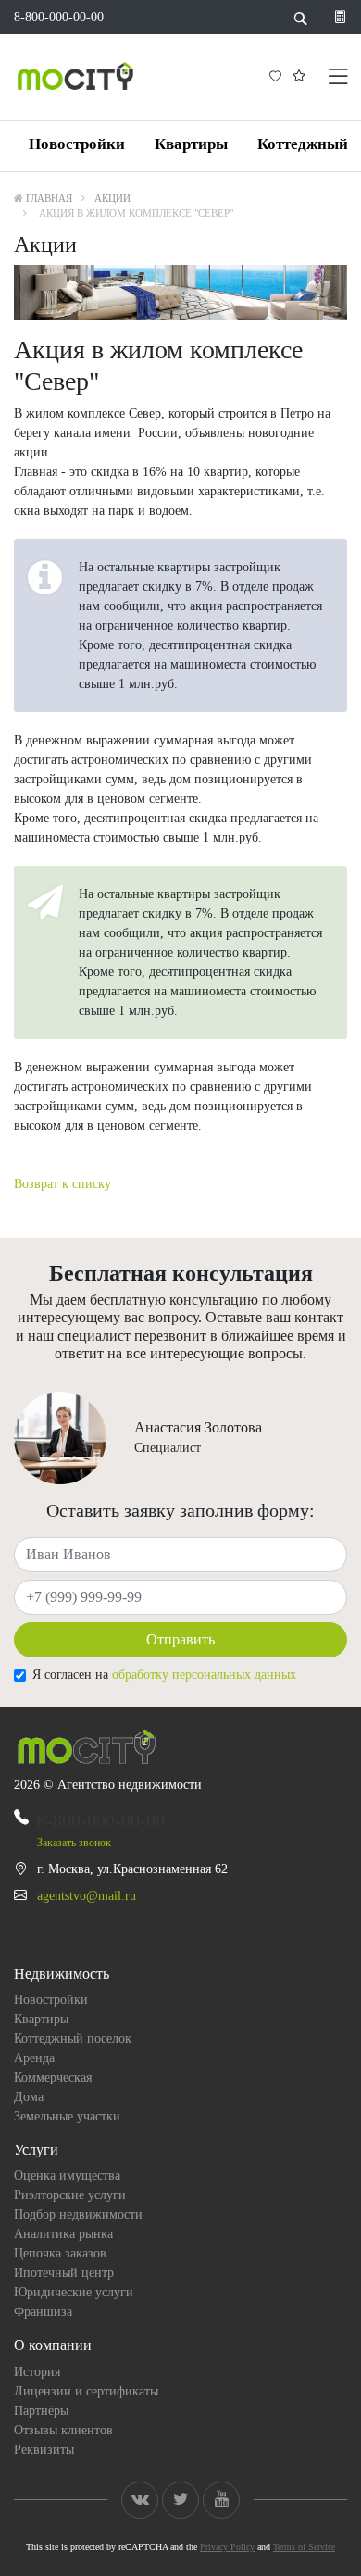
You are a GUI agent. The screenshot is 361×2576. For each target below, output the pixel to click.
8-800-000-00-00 (59, 17)
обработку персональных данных (204, 1675)
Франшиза (43, 2312)
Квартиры (191, 144)
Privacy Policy (227, 2547)
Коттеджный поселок (73, 2038)
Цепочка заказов (60, 2253)
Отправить (180, 1639)
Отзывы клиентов (63, 2430)
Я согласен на (164, 1675)
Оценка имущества (67, 2176)
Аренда (34, 2058)
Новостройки (77, 144)
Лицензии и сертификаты (86, 2391)
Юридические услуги (74, 2292)
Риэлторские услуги (70, 2195)
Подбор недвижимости (78, 2214)
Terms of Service (304, 2547)
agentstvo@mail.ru (87, 1896)
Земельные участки (67, 2116)
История (37, 2372)
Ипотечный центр (64, 2273)
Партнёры (41, 2411)
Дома (29, 2097)
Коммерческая (53, 2077)
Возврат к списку (62, 1184)
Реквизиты (44, 2450)
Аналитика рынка (63, 2234)
